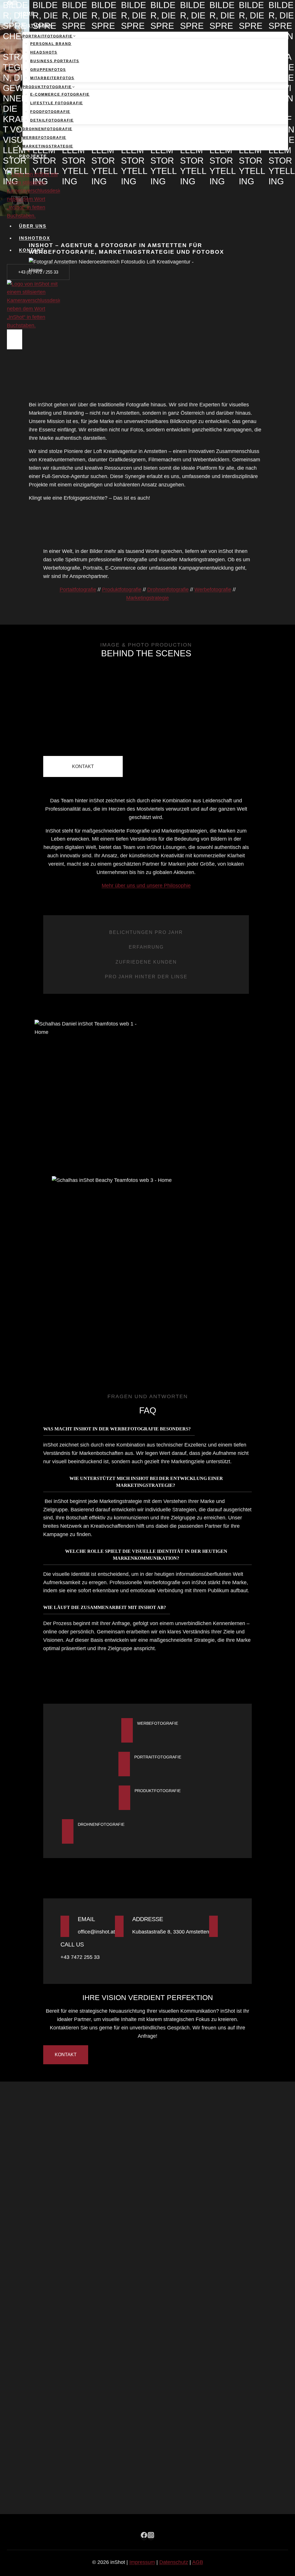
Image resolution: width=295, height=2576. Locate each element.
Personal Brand (51, 44)
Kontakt (32, 250)
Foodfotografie (50, 112)
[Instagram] (15, 3)
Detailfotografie (52, 120)
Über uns (33, 226)
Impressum (142, 2562)
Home (27, 13)
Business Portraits (55, 61)
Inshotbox (35, 238)
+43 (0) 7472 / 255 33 (38, 272)
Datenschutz (174, 2562)
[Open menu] (15, 339)
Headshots (44, 52)
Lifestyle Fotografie (57, 103)
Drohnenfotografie (47, 129)
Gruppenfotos (48, 70)
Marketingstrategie (48, 146)
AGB (198, 2562)
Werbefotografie (44, 138)
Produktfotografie (122, 589)
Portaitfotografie (78, 589)
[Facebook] (10, 3)
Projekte (33, 156)
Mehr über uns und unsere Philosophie (146, 886)
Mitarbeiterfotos (52, 78)
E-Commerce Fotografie (60, 94)
